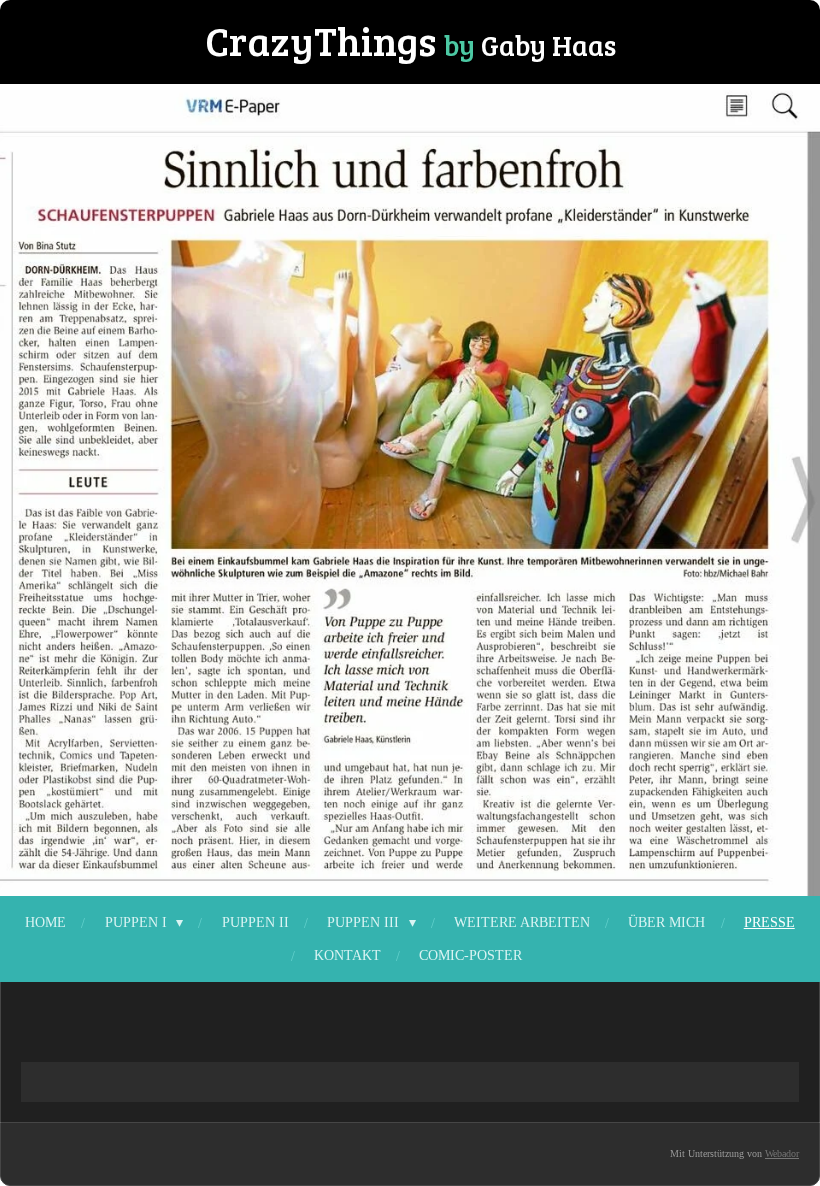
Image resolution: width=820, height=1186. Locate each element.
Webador (782, 1153)
